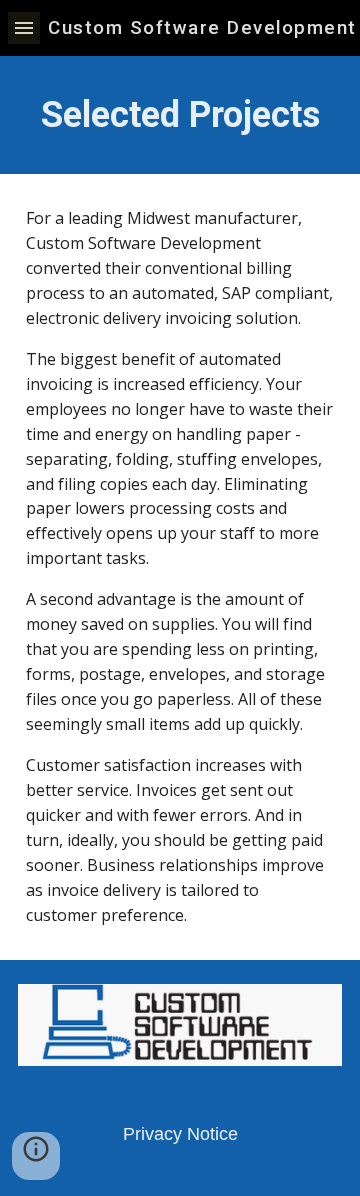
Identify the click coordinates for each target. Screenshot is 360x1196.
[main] (180, 115)
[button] (24, 27)
